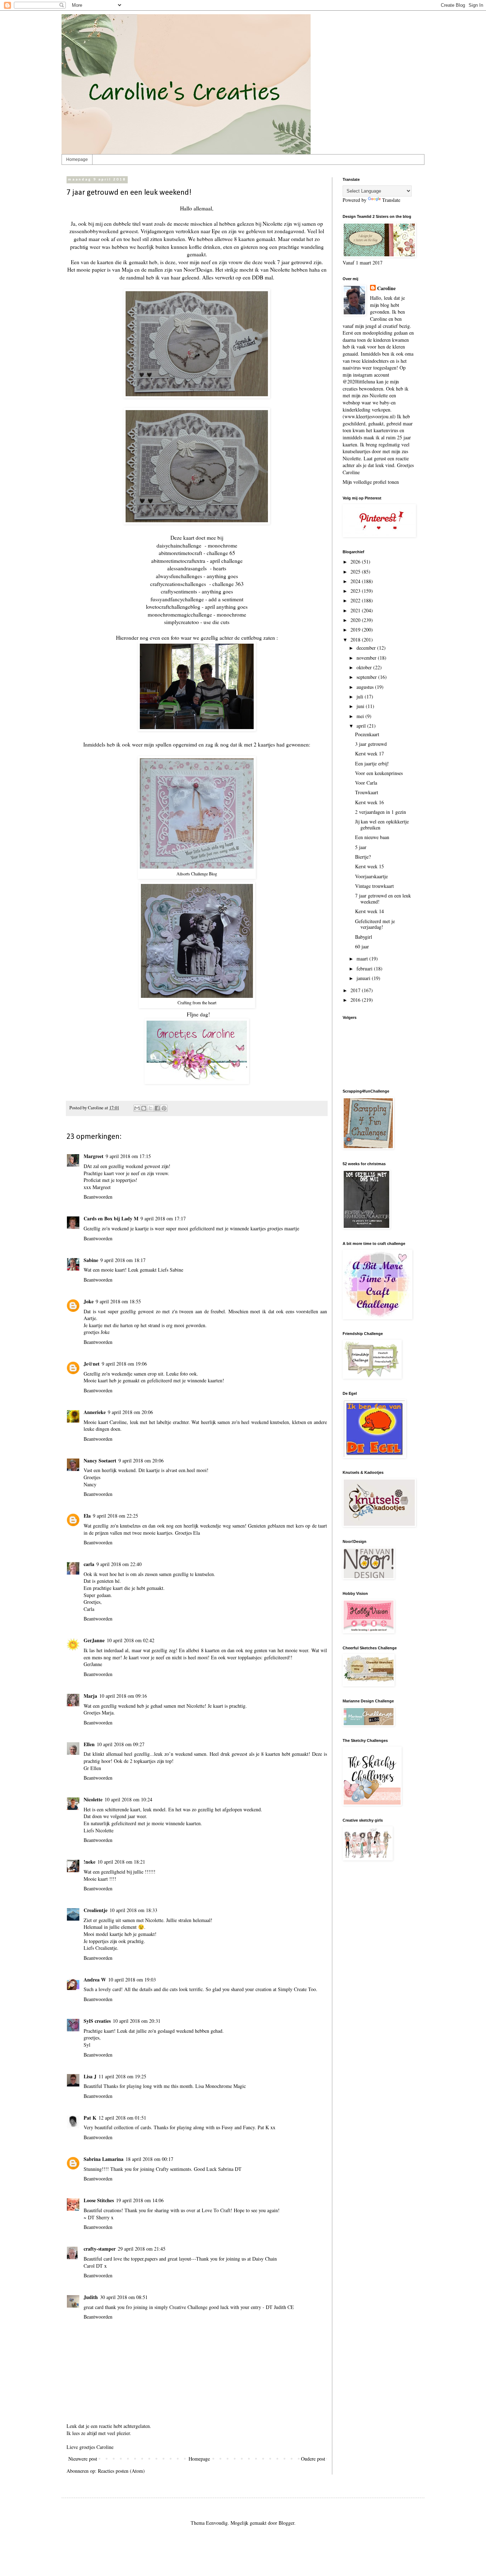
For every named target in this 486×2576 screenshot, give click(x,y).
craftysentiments (179, 591)
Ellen (89, 1744)
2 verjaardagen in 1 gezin (381, 812)
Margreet (94, 1156)
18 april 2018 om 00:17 (149, 2159)
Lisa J (90, 2076)
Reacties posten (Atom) (121, 2471)
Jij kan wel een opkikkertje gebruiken (382, 824)
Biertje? (363, 857)
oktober (365, 667)
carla (89, 1564)
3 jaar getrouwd (371, 744)
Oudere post (313, 2459)
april (362, 726)
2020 (356, 620)
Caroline (386, 288)
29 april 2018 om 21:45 (142, 2249)
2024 (356, 581)
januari (364, 978)
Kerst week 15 (369, 866)
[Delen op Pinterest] (164, 1108)
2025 (356, 572)
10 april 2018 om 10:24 (128, 1799)
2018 (356, 640)
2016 (356, 1000)
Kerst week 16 (369, 802)
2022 (356, 600)
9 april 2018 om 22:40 (119, 1564)
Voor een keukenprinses (379, 773)
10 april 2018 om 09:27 (121, 1744)
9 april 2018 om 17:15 (128, 1156)
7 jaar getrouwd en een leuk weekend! (383, 899)
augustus (366, 687)
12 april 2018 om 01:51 (122, 2118)
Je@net (92, 1364)
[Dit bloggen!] (144, 1108)
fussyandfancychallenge (177, 599)
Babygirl (364, 937)
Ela (87, 1516)
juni (361, 706)
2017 (356, 990)
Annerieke (95, 1412)
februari (365, 968)
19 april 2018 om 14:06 (140, 2200)
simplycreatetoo (181, 622)
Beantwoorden (98, 1197)
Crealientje (96, 1910)
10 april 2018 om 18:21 (121, 1862)
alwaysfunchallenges (179, 576)
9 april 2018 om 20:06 (130, 1412)
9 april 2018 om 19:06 (124, 1364)
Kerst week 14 (369, 911)
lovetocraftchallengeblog (173, 607)
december (367, 648)
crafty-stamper (100, 2249)
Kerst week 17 (369, 753)
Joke (89, 1301)
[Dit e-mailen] (137, 1108)
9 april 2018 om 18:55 (118, 1301)
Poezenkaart (367, 734)
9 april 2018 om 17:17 (163, 1218)
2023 (356, 591)
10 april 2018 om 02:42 (131, 1640)
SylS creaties (97, 2021)
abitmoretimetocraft (180, 553)
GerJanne (94, 1640)
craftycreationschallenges (178, 584)
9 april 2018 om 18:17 (123, 1260)
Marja (90, 1696)
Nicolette (93, 1799)
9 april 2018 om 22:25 (115, 1516)
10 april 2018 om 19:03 (132, 1980)
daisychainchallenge (179, 545)
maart (363, 959)
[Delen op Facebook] (157, 1108)
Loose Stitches (99, 2200)
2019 (356, 630)
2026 (356, 562)
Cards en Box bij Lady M (111, 1218)
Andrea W (95, 1980)
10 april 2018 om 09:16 (123, 1696)
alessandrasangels (187, 568)
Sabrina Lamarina (104, 2159)
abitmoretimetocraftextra (178, 561)
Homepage (77, 159)
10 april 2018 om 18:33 (133, 1910)
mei (361, 716)
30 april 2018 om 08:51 (124, 2297)
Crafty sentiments (173, 2169)
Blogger (286, 2523)
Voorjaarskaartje (371, 876)
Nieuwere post (83, 2459)
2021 (356, 610)
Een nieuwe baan (372, 837)
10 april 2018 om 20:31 (137, 2021)
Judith (91, 2297)
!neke (89, 1862)
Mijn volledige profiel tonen (371, 482)
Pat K (90, 2118)
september (367, 677)
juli (361, 697)
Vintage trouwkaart (374, 886)
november (367, 658)
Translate (391, 200)
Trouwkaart (367, 792)
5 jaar (361, 847)
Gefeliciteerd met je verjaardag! (375, 924)
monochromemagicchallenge (180, 614)
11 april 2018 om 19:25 (122, 2076)
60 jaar (362, 946)
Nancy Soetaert (100, 1460)
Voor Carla (366, 783)
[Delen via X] (150, 1108)
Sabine (91, 1260)
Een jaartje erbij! (372, 763)
